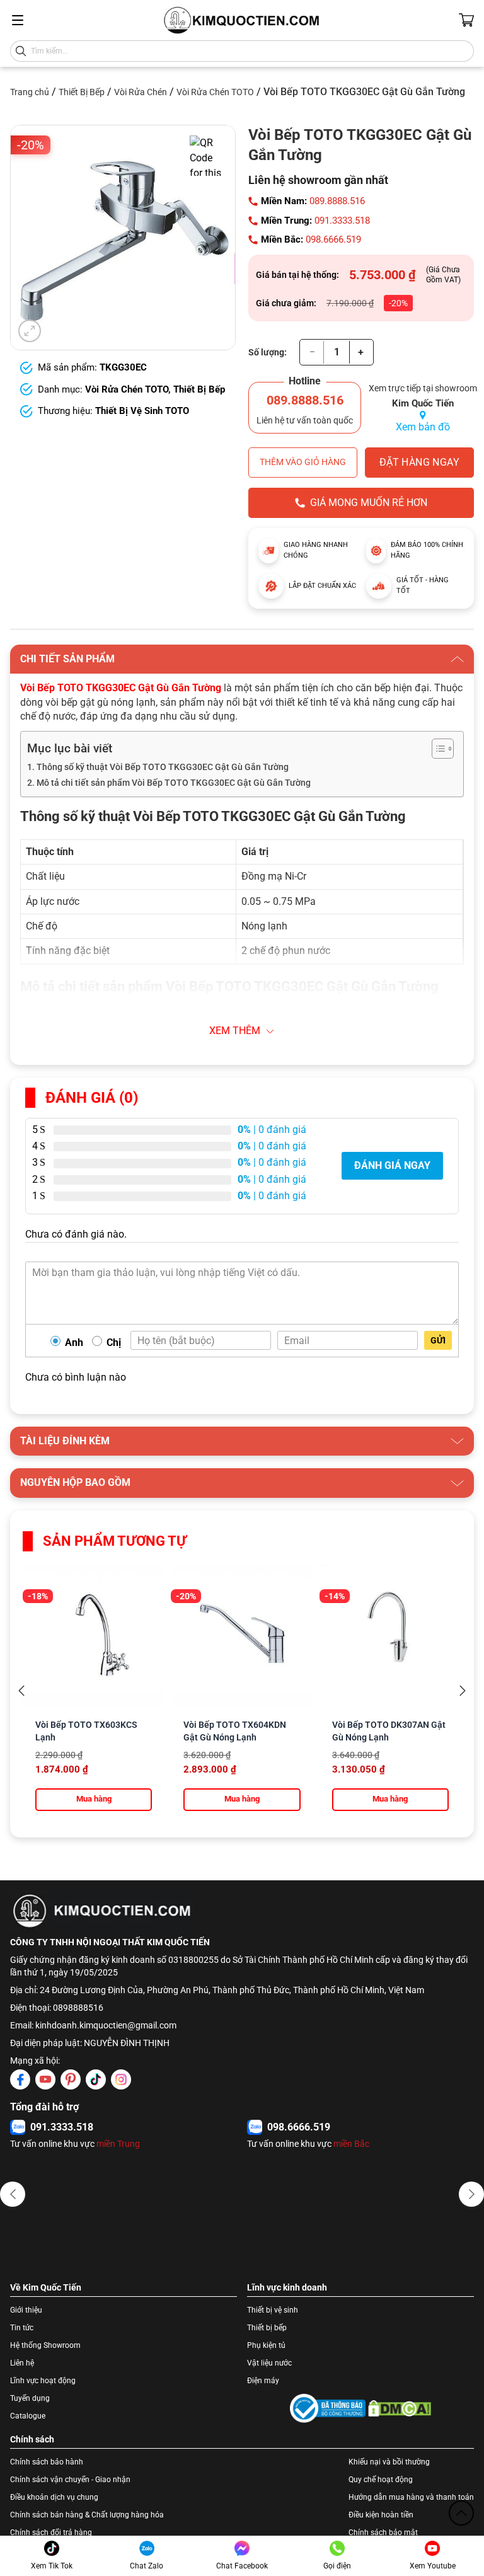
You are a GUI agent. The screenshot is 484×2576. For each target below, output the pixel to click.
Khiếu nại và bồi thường (389, 2462)
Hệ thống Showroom (45, 2345)
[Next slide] (463, 1691)
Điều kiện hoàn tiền (381, 2515)
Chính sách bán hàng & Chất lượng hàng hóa (87, 2515)
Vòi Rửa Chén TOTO (215, 92)
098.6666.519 (333, 239)
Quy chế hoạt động (381, 2480)
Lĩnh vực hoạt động (43, 2381)
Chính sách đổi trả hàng (51, 2533)
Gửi (438, 1340)
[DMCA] (400, 2408)
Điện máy (263, 2381)
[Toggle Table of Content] (436, 749)
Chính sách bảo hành (47, 2462)
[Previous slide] (21, 1691)
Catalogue (28, 2416)
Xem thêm (235, 1031)
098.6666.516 (62, 2127)
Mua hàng (94, 1799)
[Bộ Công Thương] (328, 2408)
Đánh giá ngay (392, 1165)
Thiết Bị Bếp (82, 92)
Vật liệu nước (269, 2363)
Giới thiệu (26, 2310)
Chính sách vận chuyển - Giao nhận (70, 2480)
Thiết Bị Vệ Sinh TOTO (142, 411)
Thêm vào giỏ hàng (303, 462)
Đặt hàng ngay (419, 462)
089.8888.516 (337, 201)
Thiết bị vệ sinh (273, 2310)
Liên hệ (22, 2363)
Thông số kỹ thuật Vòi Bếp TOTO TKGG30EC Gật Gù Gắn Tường (163, 767)
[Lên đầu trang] (461, 2513)
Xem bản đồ (423, 427)
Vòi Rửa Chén (141, 92)
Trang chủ (30, 92)
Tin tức (22, 2328)
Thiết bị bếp (267, 2328)
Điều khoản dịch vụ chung (54, 2497)
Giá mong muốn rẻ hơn (369, 503)
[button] (13, 2194)
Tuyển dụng (30, 2398)
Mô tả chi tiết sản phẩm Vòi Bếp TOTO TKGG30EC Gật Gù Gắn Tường (174, 783)
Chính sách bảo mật (383, 2533)
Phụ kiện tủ (266, 2345)
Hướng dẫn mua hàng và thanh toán (411, 2497)
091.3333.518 (342, 221)
